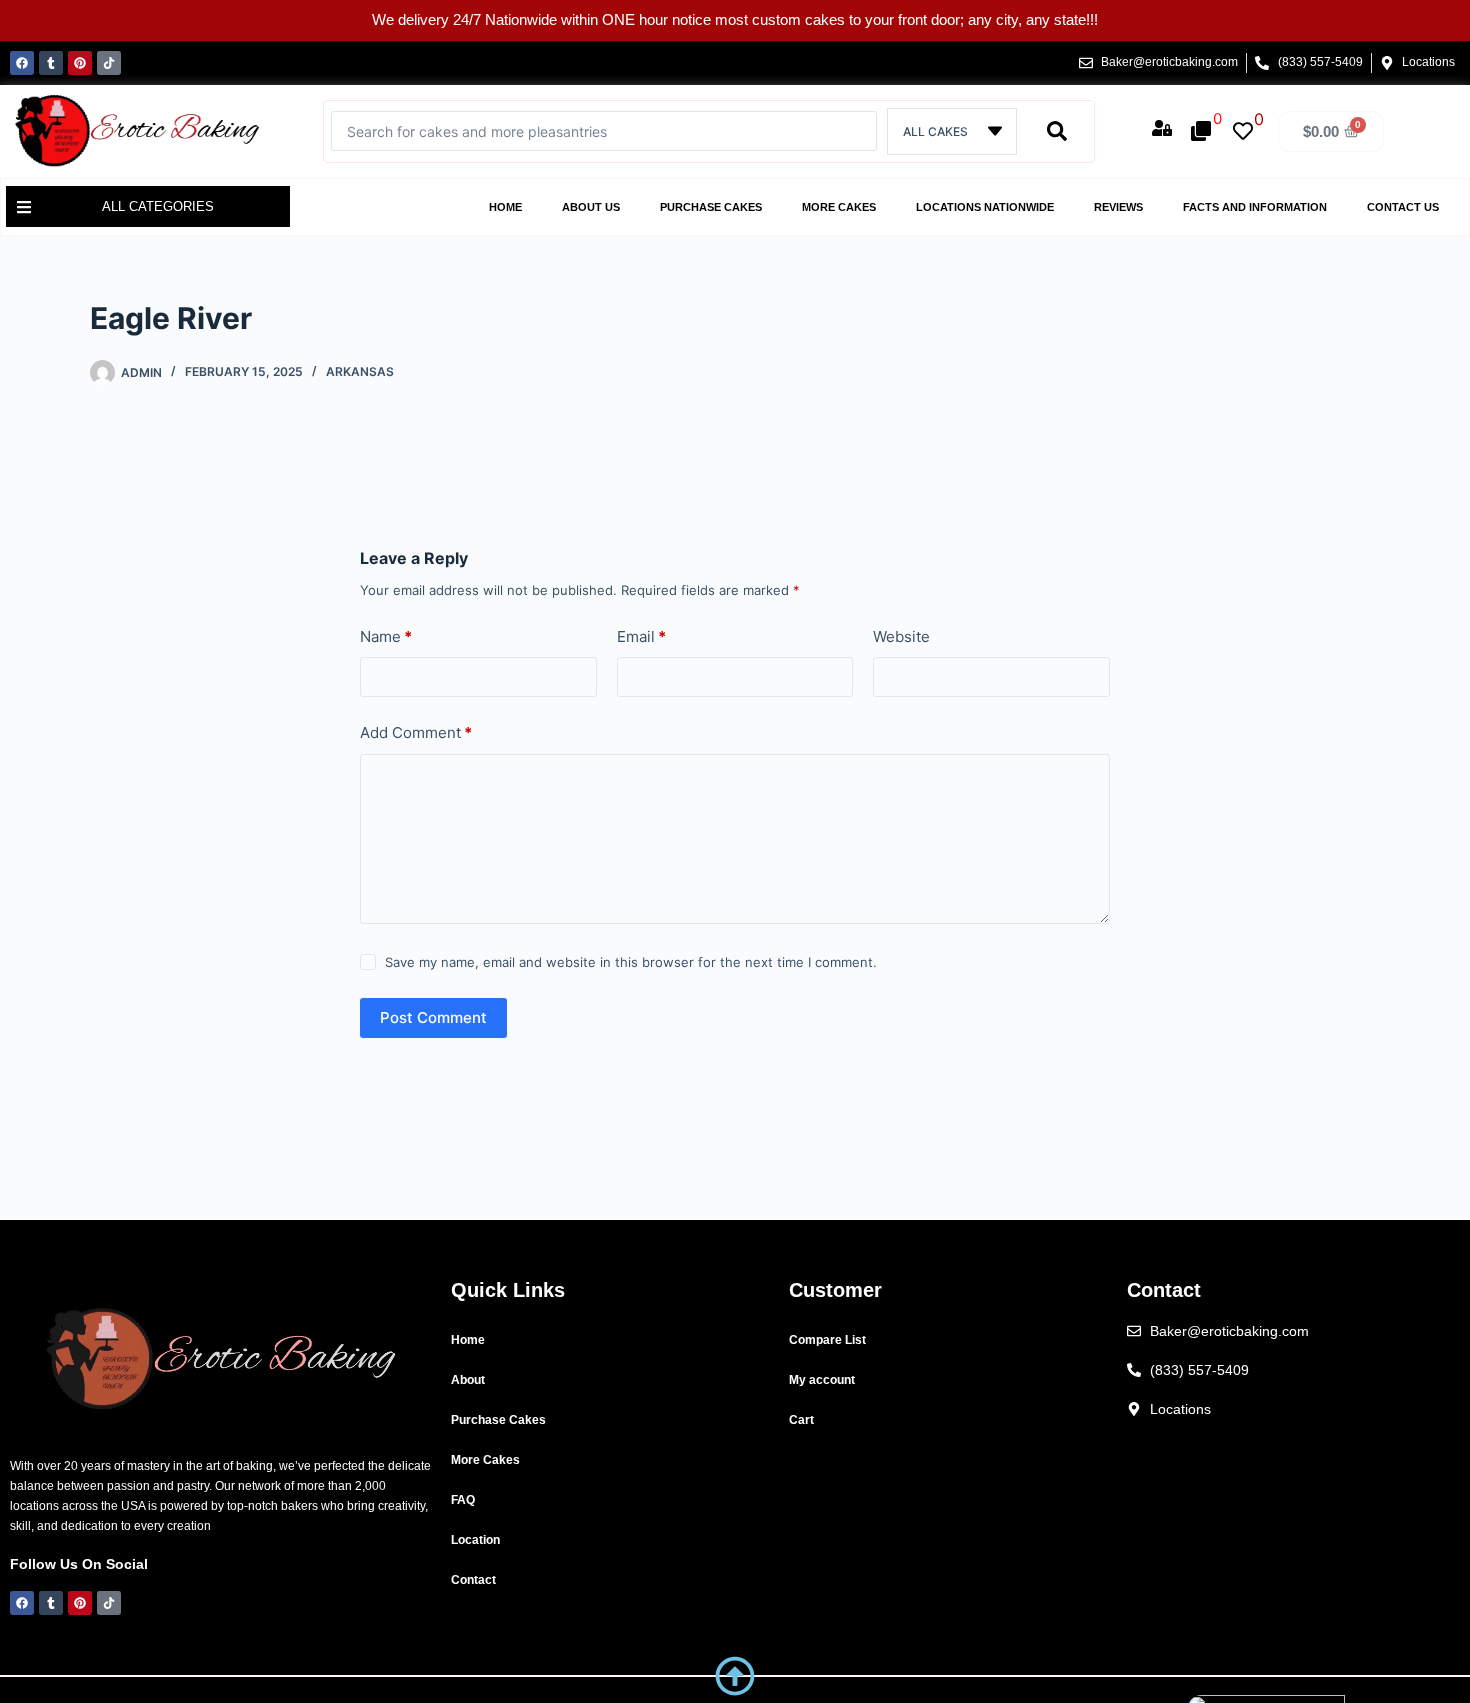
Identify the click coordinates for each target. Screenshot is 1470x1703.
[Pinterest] (80, 63)
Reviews (1118, 207)
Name (386, 636)
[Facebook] (22, 63)
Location (475, 1540)
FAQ (463, 1500)
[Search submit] (1057, 131)
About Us (591, 207)
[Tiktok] (109, 63)
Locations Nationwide (985, 207)
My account (822, 1380)
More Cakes (839, 207)
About (468, 1380)
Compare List (827, 1340)
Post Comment (433, 1017)
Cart (801, 1420)
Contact (473, 1580)
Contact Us (1403, 207)
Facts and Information (1255, 207)
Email (641, 636)
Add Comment (416, 732)
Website (901, 636)
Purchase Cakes (711, 207)
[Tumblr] (51, 63)
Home (505, 207)
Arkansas (360, 371)
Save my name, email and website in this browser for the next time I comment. (631, 962)
